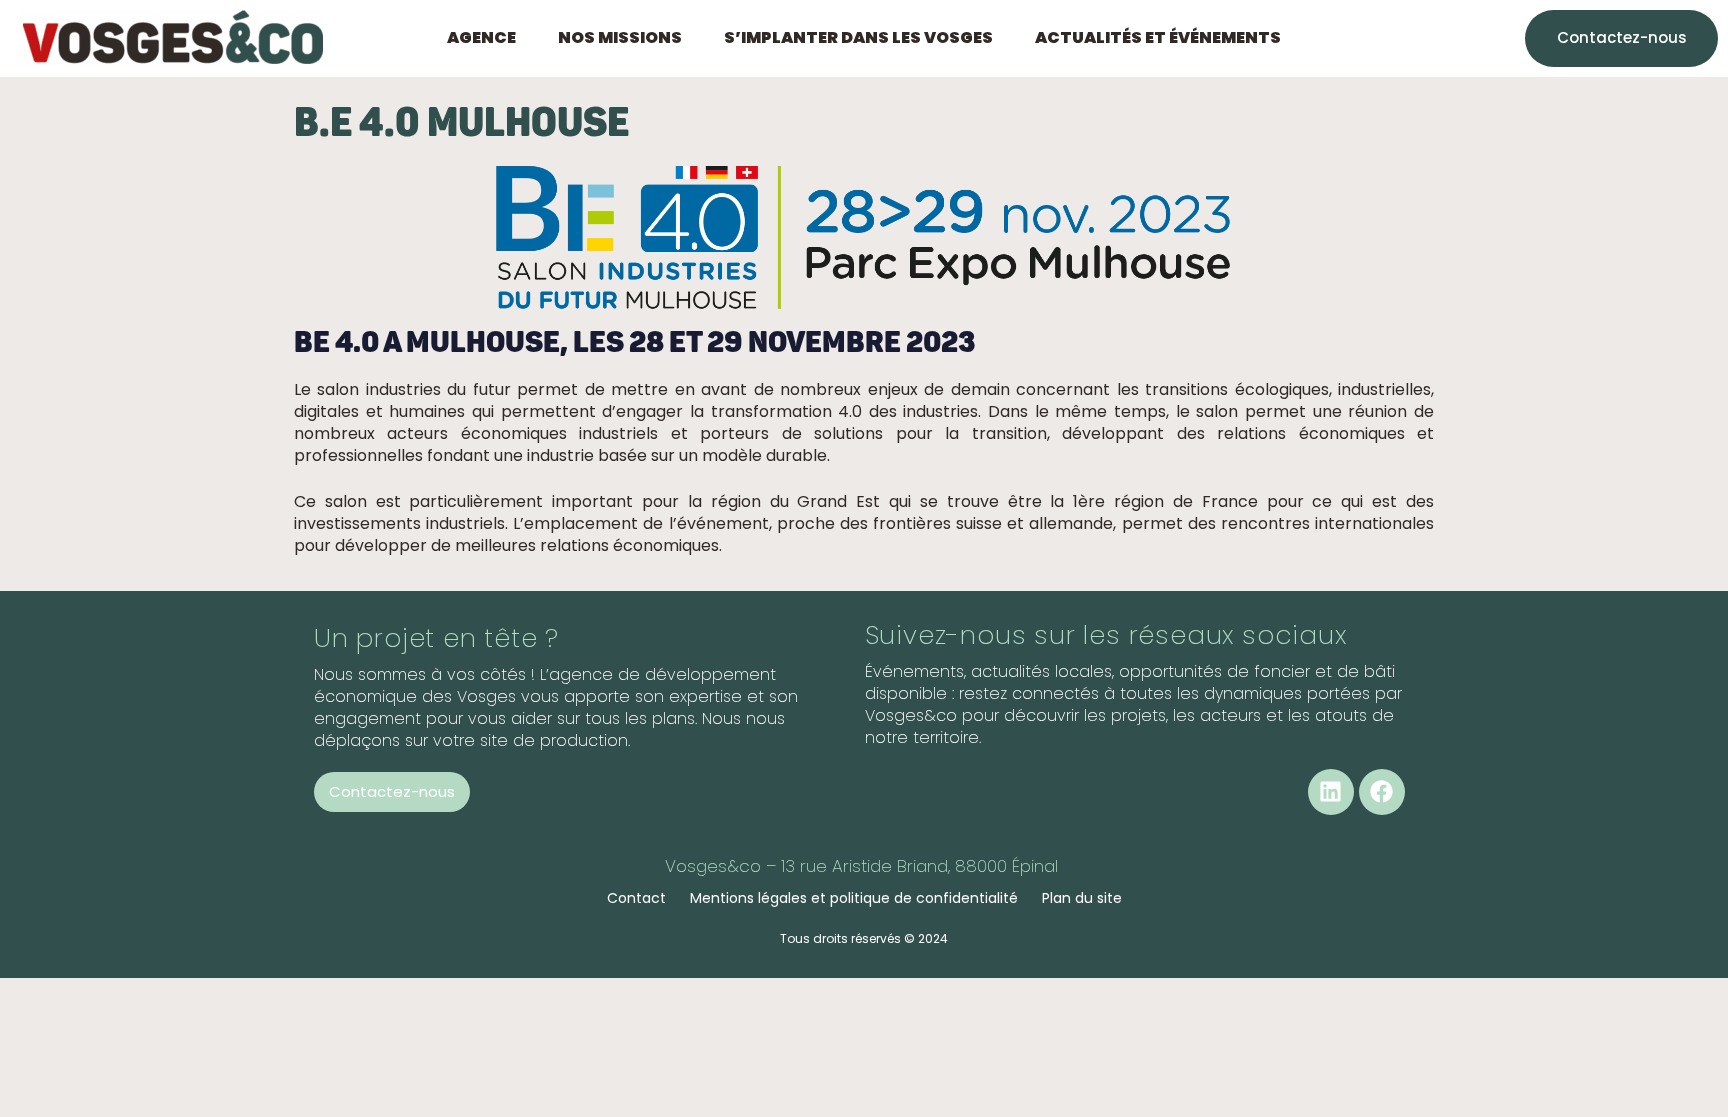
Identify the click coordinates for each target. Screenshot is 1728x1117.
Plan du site (1082, 898)
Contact (636, 898)
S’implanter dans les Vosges (858, 38)
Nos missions (620, 38)
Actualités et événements (1158, 38)
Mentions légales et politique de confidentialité (854, 898)
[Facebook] (1382, 792)
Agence (481, 38)
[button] (486, 38)
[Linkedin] (1331, 792)
